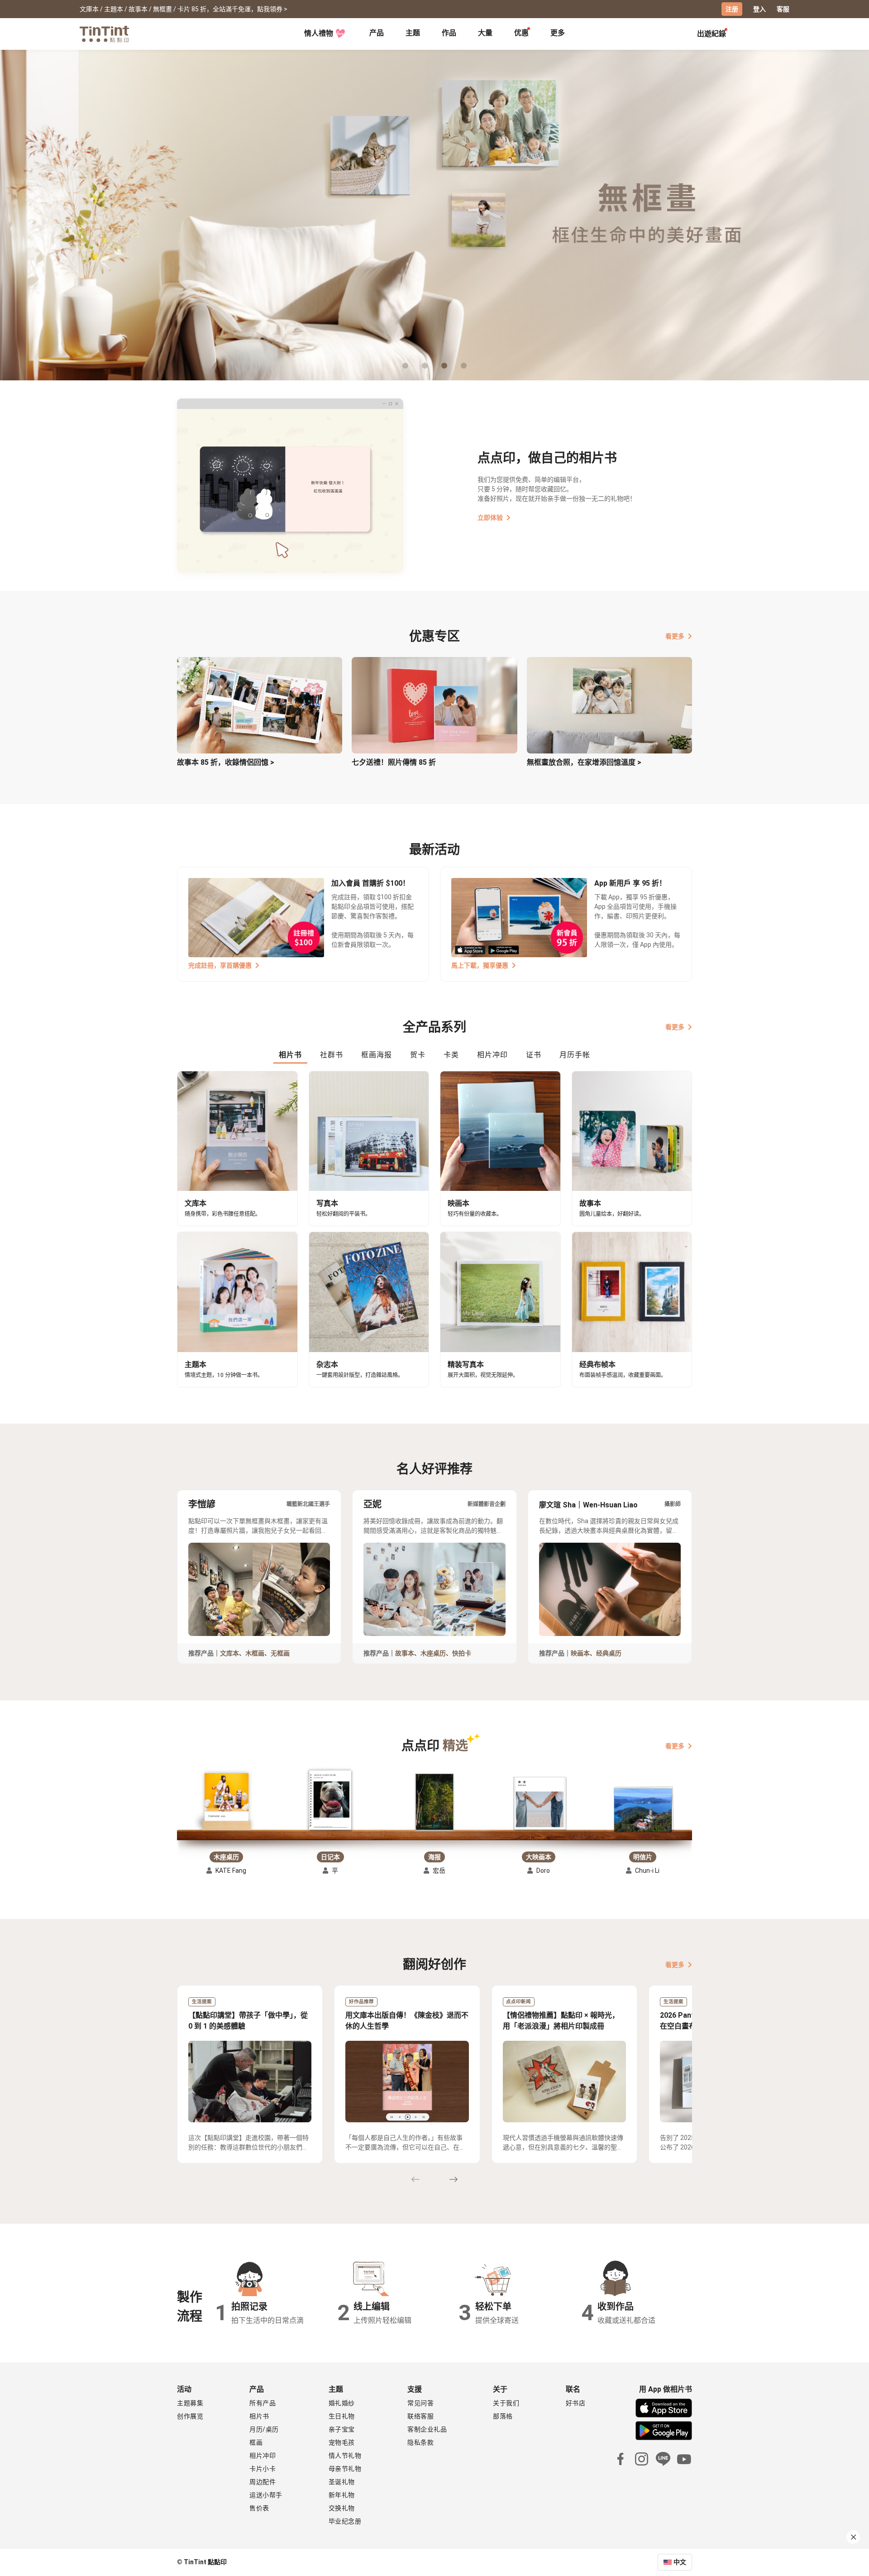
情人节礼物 (345, 2456)
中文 (680, 2562)
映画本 (580, 1653)
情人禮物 (319, 33)
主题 (413, 33)
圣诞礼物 (342, 2482)
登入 (759, 9)
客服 (783, 9)
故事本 (405, 1653)
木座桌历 (433, 1653)
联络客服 (420, 2416)
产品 (377, 33)
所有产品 (263, 2403)
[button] (226, 1801)
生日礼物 (342, 2416)
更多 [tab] (558, 33)
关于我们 (506, 2403)
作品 (449, 33)
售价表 (259, 2508)
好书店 (576, 2403)
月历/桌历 (264, 2429)
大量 (485, 33)
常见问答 (420, 2403)
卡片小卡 (263, 2469)
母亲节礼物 (345, 2469)
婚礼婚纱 (342, 2403)
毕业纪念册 (345, 2521)
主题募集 (190, 2403)
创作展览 (190, 2416)
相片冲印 (263, 2456)
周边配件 (263, 2482)
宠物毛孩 (342, 2442)
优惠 (521, 33)
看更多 (675, 636)
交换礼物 (342, 2508)
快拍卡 (462, 1653)
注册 (732, 9)
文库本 (229, 1653)
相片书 (259, 2416)
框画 (256, 2442)
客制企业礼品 (427, 2429)
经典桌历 (609, 1653)
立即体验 (490, 518)
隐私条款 (420, 2442)
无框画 (280, 1653)
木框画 (255, 1653)
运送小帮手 (266, 2495)
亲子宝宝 (342, 2429)
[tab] (377, 34)
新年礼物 (342, 2495)
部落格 (503, 2416)
